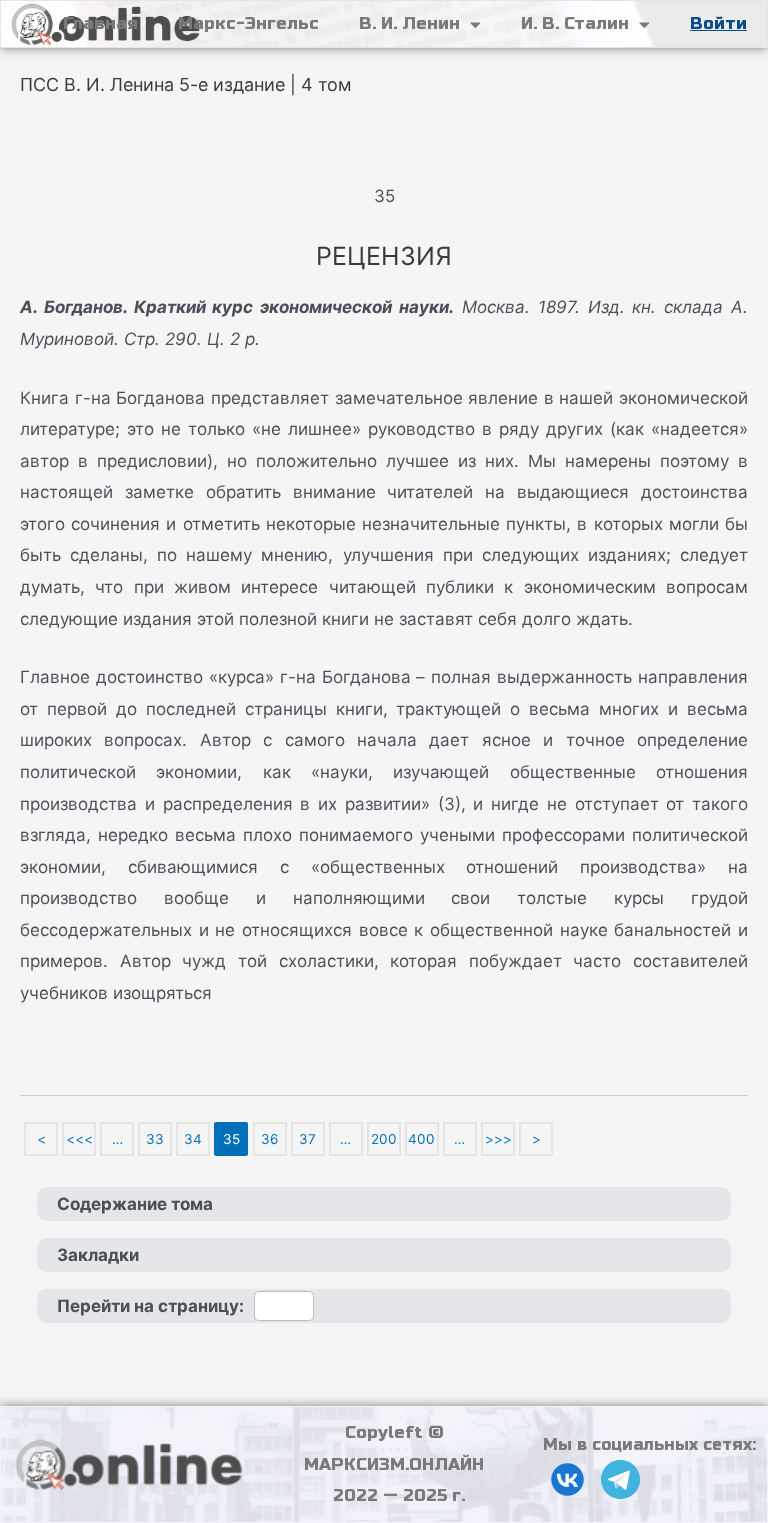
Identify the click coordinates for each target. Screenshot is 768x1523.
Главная (100, 23)
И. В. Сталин (575, 23)
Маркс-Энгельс (248, 23)
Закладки (98, 1255)
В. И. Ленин (409, 23)
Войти (718, 23)
